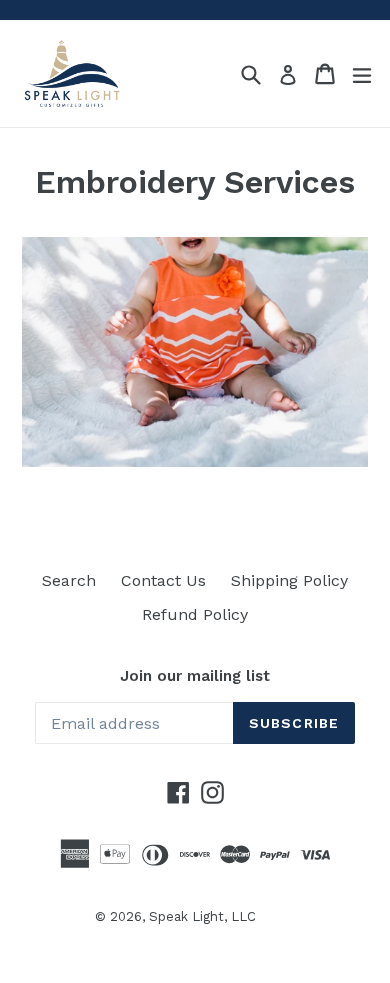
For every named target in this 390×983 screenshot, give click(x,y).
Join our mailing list (195, 676)
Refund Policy (195, 614)
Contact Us (163, 580)
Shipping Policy (289, 580)
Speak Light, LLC (202, 916)
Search (69, 580)
